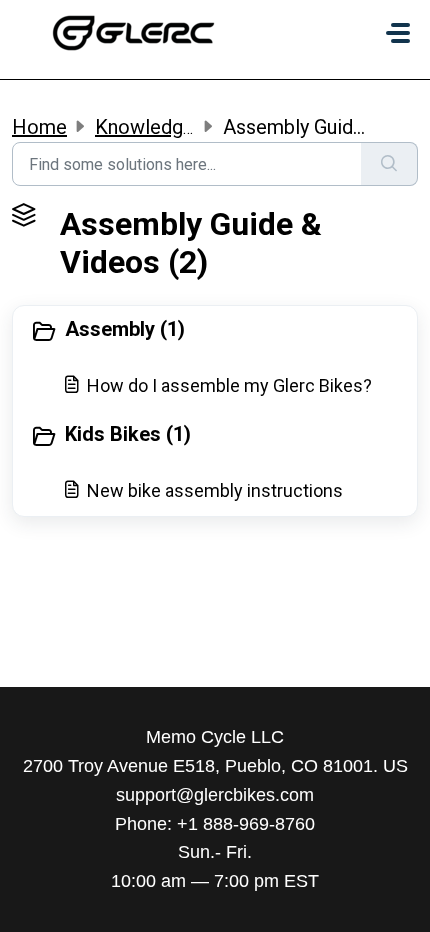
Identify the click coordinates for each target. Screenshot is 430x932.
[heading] (215, 331)
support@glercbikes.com (215, 795)
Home (39, 127)
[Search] (389, 164)
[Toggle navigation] (398, 33)
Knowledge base (168, 127)
